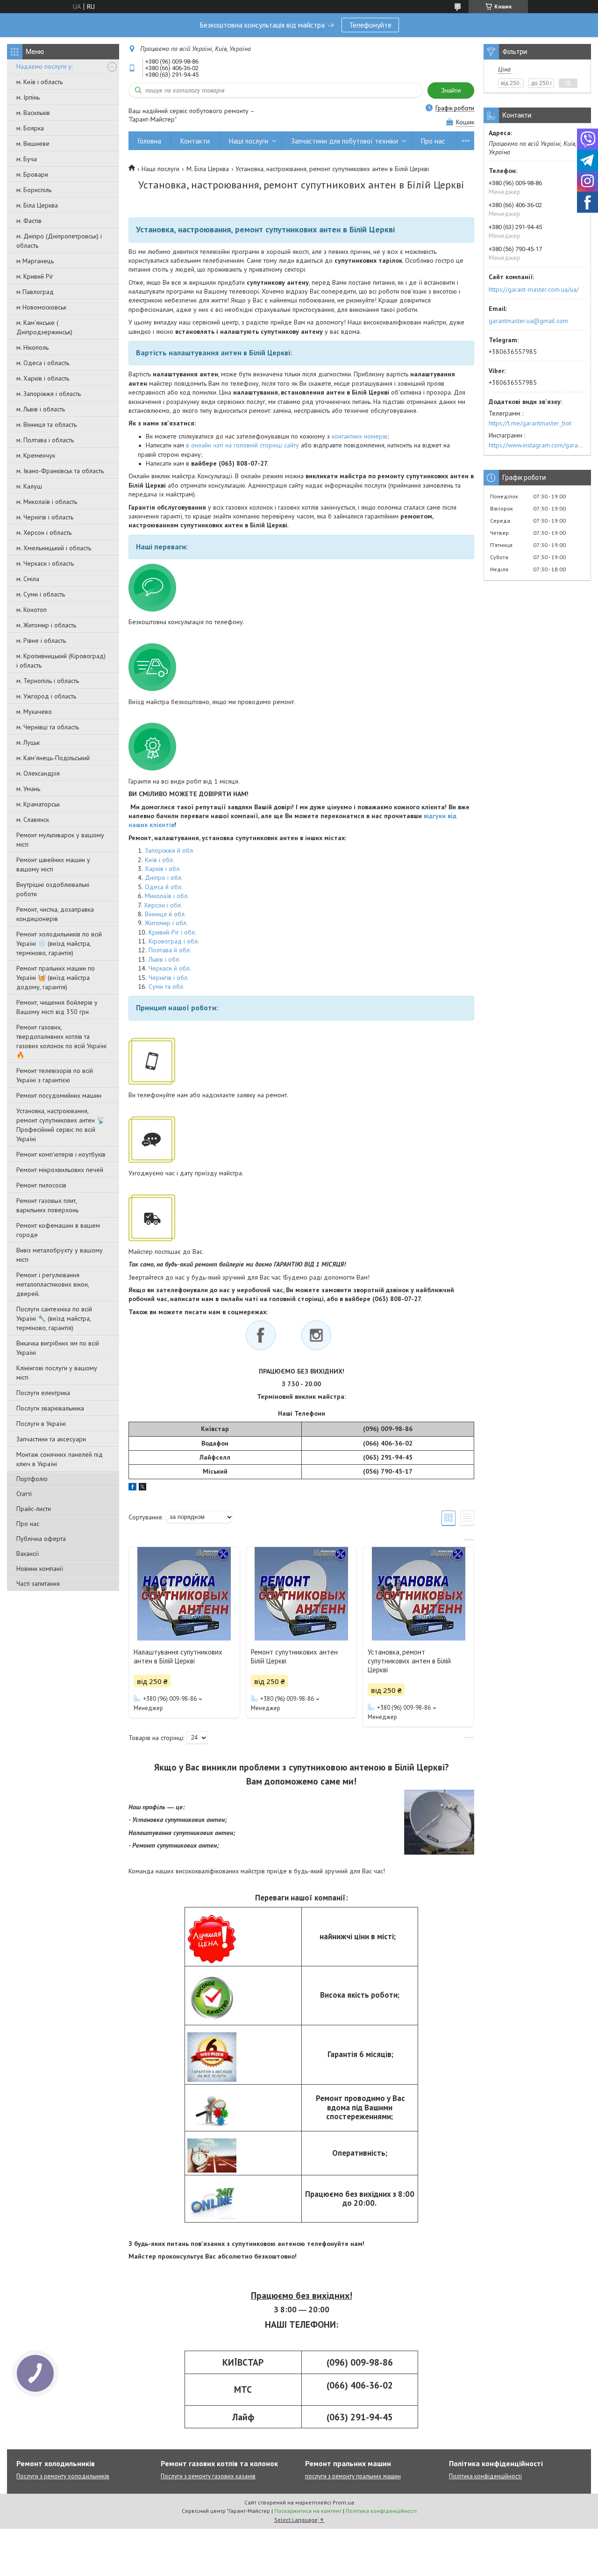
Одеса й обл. (164, 887)
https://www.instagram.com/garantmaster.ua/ (537, 445)
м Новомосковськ (41, 307)
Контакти (195, 141)
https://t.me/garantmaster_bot (530, 423)
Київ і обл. (160, 860)
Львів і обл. (164, 959)
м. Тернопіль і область (48, 681)
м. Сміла (28, 579)
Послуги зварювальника (50, 1408)
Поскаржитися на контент (308, 2511)
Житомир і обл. (166, 923)
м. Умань (28, 789)
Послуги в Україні (41, 1424)
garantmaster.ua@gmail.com (528, 321)
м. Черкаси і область (45, 563)
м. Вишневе (33, 144)
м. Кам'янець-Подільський (53, 758)
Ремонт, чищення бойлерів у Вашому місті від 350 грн (57, 1007)
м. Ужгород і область (46, 696)
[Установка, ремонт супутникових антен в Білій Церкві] (418, 1594)
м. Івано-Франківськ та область (60, 471)
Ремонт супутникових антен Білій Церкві (294, 1656)
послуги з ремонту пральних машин (353, 2476)
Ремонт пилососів (41, 1185)
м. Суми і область (41, 594)
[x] (142, 1488)
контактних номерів (360, 436)
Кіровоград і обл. (174, 941)
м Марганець (35, 261)
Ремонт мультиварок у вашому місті (60, 840)
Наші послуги (249, 141)
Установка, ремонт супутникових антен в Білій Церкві (409, 1661)
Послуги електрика (43, 1393)
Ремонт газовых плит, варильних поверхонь (47, 1205)
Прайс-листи (34, 1509)
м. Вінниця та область (46, 425)
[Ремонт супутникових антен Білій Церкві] (301, 1594)
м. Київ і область (39, 82)
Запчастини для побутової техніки (345, 141)
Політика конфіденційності (485, 2476)
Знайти (451, 90)
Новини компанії (40, 1569)
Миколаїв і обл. (167, 896)
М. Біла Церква (208, 169)
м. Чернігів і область (45, 517)
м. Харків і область (43, 378)
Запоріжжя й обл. (170, 850)
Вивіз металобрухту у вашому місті (60, 1255)
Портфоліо (32, 1479)
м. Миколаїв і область (47, 502)
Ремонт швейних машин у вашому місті (53, 864)
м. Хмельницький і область (54, 548)
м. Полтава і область (45, 440)
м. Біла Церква (37, 205)
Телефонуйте (370, 25)
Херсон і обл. (163, 905)
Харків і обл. (163, 869)
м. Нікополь (32, 347)
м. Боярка (30, 128)
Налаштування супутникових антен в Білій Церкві (178, 1656)
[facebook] (132, 1488)
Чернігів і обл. (169, 978)
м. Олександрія (38, 773)
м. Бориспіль (34, 190)
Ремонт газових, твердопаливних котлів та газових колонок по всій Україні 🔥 (61, 1041)
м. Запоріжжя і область (49, 394)
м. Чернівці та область (48, 727)
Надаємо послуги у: (44, 66)
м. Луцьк (28, 742)
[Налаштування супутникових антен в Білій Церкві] (184, 1594)
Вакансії (28, 1554)
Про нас (28, 1524)
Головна (149, 141)
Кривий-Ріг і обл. (172, 932)
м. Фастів (29, 221)
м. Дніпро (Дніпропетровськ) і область (59, 241)
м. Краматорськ (38, 804)
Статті (24, 1494)
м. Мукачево (34, 712)
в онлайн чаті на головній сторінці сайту (242, 445)
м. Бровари (32, 174)
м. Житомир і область (46, 625)
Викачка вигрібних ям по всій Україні (58, 1348)
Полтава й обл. (170, 950)
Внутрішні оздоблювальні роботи (53, 889)
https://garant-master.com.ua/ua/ (534, 289)
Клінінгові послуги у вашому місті (57, 1373)
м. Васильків (33, 113)
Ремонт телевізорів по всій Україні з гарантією (55, 1075)
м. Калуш (29, 486)
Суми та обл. (167, 986)
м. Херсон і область (44, 532)
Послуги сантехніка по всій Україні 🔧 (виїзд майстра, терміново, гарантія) (54, 1318)
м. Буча (27, 159)
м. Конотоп (32, 610)
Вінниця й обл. (165, 914)
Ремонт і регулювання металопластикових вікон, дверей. (53, 1284)
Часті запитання (38, 1583)
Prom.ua (343, 2502)
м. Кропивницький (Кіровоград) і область (61, 661)
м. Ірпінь (28, 97)
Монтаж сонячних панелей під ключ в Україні (60, 1459)
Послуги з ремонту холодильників (63, 2476)
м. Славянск (33, 820)
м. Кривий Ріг (35, 276)
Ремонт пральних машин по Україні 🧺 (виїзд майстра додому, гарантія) (56, 978)
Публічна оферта (41, 1539)
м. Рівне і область (41, 640)
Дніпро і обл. (164, 878)
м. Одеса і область (43, 363)
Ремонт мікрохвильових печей (60, 1170)
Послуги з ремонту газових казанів (208, 2476)
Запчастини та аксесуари (51, 1439)
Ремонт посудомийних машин (59, 1095)
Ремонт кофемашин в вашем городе (58, 1230)
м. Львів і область (41, 409)
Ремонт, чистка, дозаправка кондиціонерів (55, 914)
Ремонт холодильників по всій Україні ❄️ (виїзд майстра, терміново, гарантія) (59, 943)
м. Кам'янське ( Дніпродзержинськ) (44, 327)
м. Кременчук (36, 455)
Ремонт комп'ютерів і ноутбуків (61, 1154)
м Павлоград (35, 292)
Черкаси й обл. (170, 968)
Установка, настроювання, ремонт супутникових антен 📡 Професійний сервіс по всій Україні (61, 1125)
